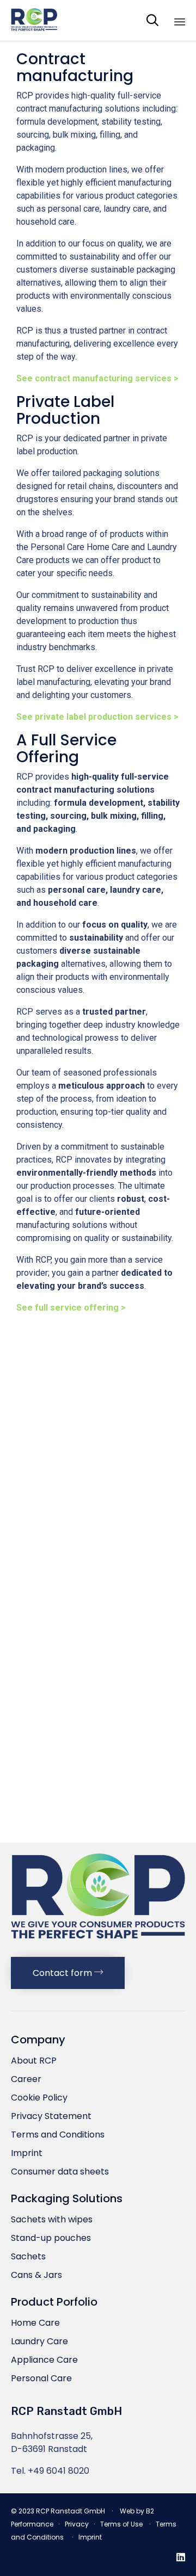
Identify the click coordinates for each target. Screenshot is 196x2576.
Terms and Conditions (58, 2135)
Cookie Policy (39, 2098)
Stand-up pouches (51, 2238)
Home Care (35, 2323)
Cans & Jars (36, 2275)
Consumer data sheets (60, 2172)
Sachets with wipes (52, 2219)
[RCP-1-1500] (98, 1942)
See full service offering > (71, 1308)
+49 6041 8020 (59, 2471)
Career (26, 2079)
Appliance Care (44, 2360)
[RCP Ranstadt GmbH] (34, 20)
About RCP (34, 2061)
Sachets (28, 2256)
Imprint (27, 2153)
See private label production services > (97, 717)
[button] (68, 1973)
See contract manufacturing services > (97, 378)
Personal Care (41, 2378)
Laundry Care (39, 2341)
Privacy (77, 2524)
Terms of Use (121, 2524)
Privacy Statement (51, 2116)
